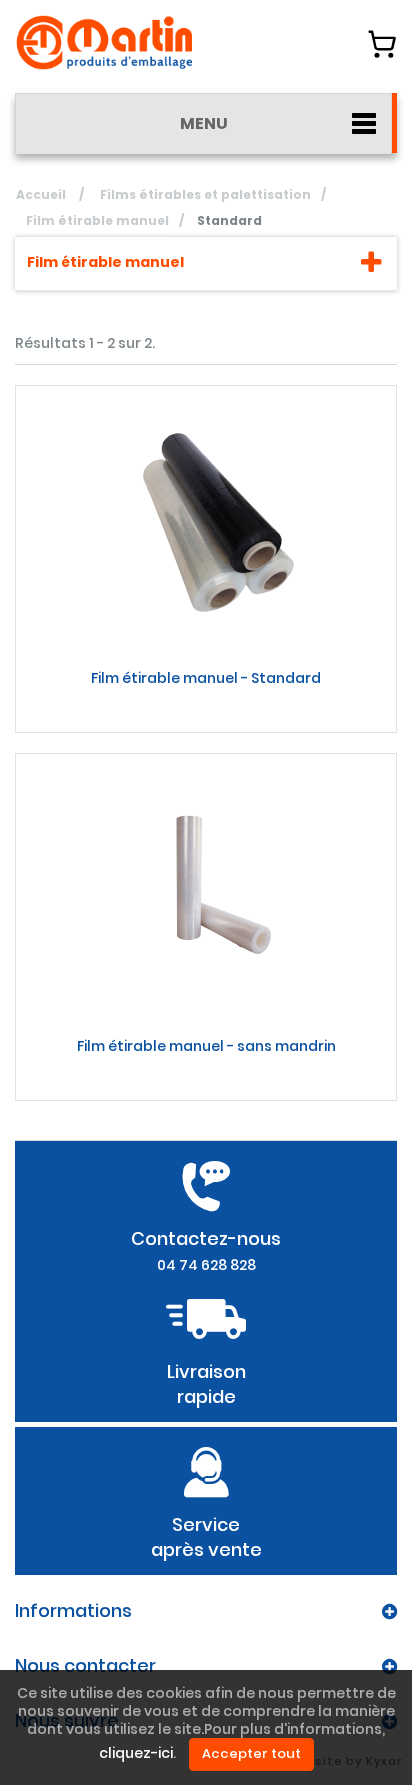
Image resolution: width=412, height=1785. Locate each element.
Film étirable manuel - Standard (206, 678)
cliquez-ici (136, 1754)
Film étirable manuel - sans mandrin (206, 1046)
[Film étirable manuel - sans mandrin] (206, 888)
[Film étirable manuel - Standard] (206, 520)
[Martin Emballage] (105, 42)
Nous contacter (85, 1665)
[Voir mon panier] (382, 44)
